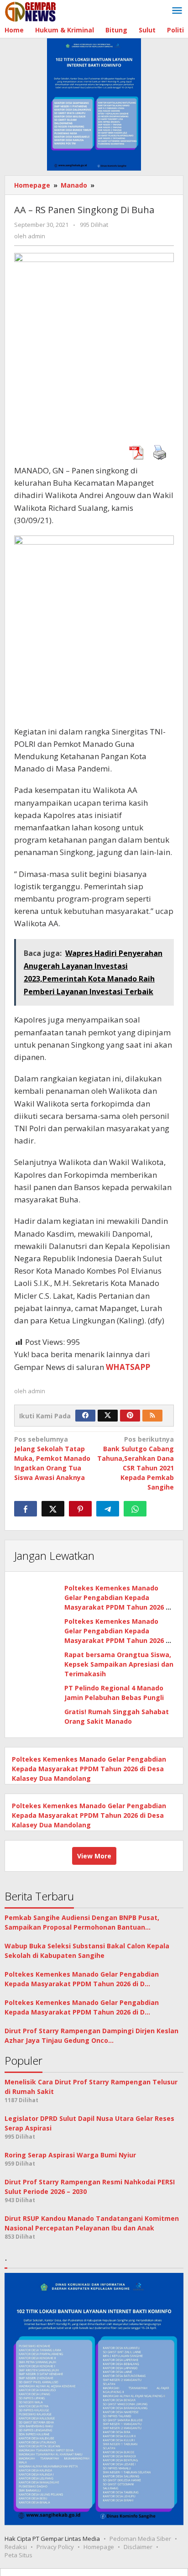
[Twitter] (108, 1416)
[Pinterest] (130, 1416)
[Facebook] (85, 1416)
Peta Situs (18, 2555)
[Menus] (177, 11)
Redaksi (16, 2547)
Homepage (99, 2547)
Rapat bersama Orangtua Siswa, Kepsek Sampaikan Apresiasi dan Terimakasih (119, 1664)
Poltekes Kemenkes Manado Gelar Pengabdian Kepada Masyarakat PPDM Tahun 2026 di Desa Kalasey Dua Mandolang (89, 1769)
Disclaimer (138, 2547)
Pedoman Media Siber (140, 2539)
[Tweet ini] (53, 1509)
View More (94, 1856)
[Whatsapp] (135, 1509)
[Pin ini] (80, 1509)
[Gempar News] (31, 11)
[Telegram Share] (108, 1509)
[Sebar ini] (26, 1509)
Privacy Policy (55, 2547)
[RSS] (152, 1416)
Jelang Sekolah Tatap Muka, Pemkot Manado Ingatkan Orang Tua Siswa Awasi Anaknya (52, 1458)
